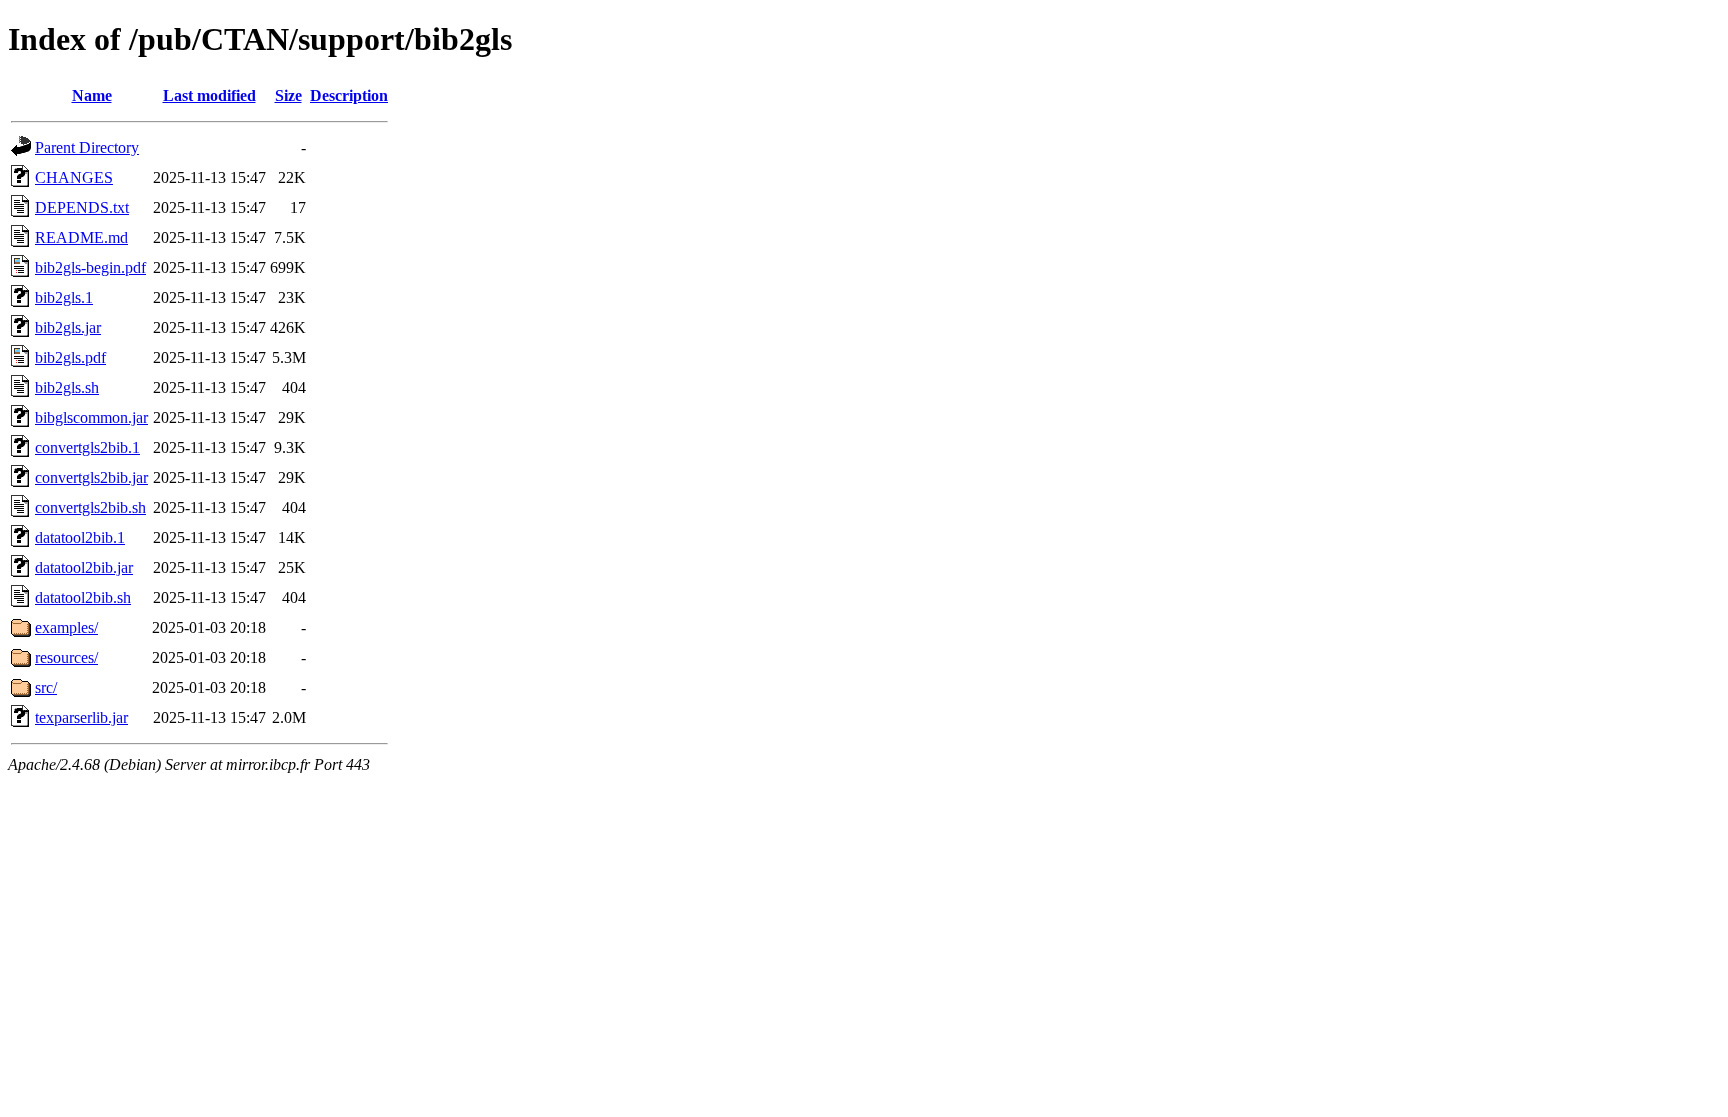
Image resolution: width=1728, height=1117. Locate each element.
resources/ (66, 657)
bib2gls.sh (67, 387)
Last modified (209, 95)
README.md (81, 237)
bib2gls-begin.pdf (90, 267)
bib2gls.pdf (70, 357)
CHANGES (74, 177)
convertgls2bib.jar (91, 477)
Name (92, 95)
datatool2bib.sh (83, 597)
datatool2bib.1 (80, 537)
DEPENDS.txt (82, 207)
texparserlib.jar (81, 717)
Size (288, 95)
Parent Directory (87, 147)
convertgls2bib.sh (90, 507)
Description (349, 95)
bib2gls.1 (64, 297)
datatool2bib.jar (84, 567)
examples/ (66, 627)
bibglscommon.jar (91, 417)
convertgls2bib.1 (87, 447)
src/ (46, 687)
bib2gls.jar (68, 327)
